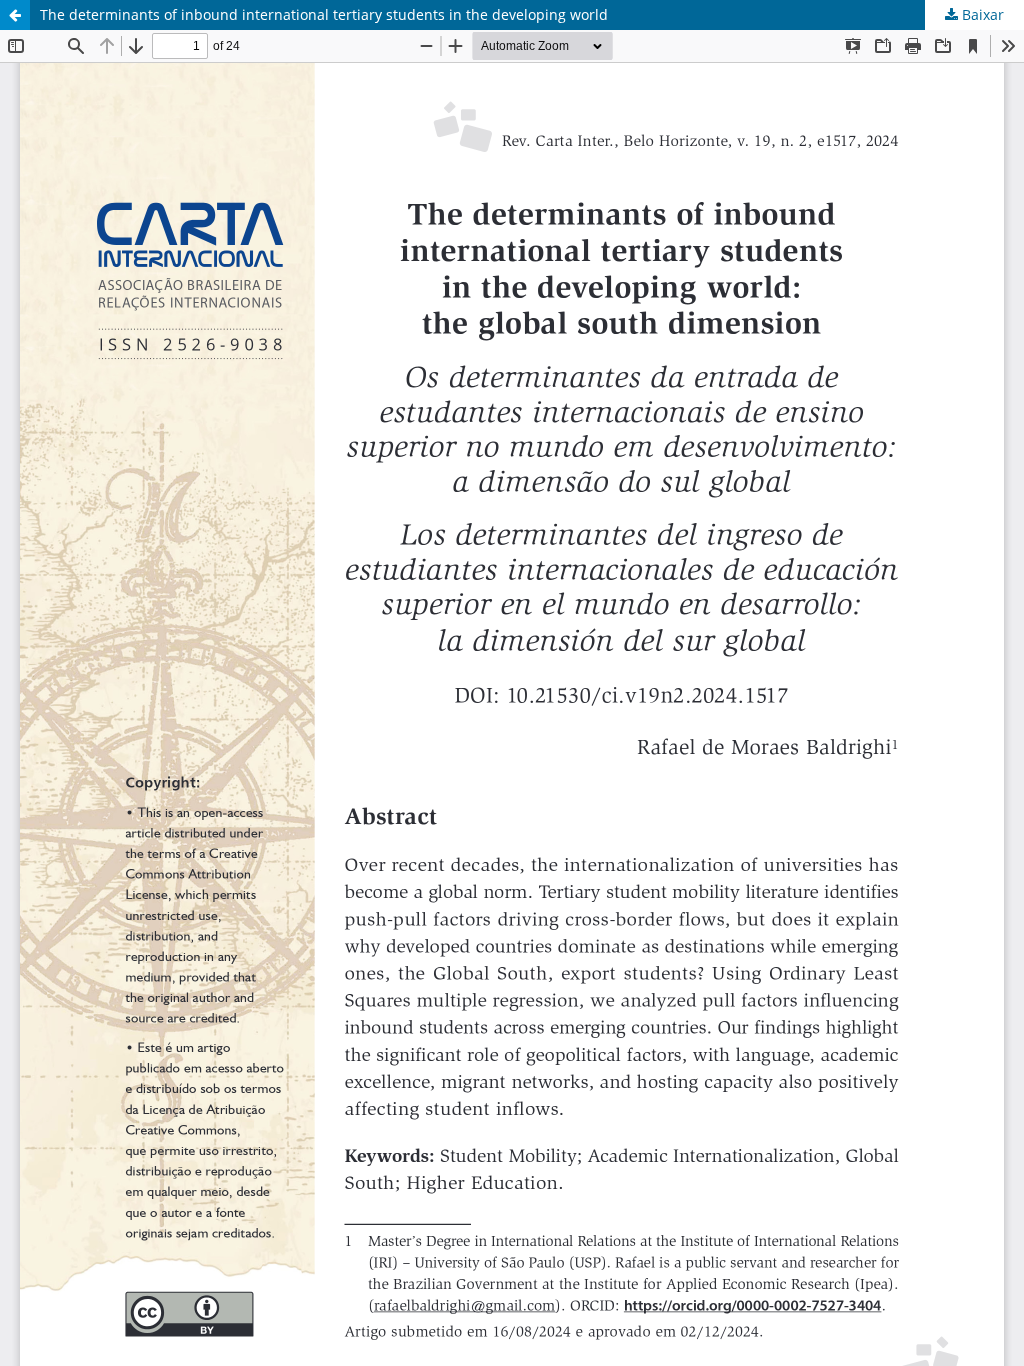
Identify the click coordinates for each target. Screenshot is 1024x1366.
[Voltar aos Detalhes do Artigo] (15, 15)
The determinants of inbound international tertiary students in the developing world (324, 14)
